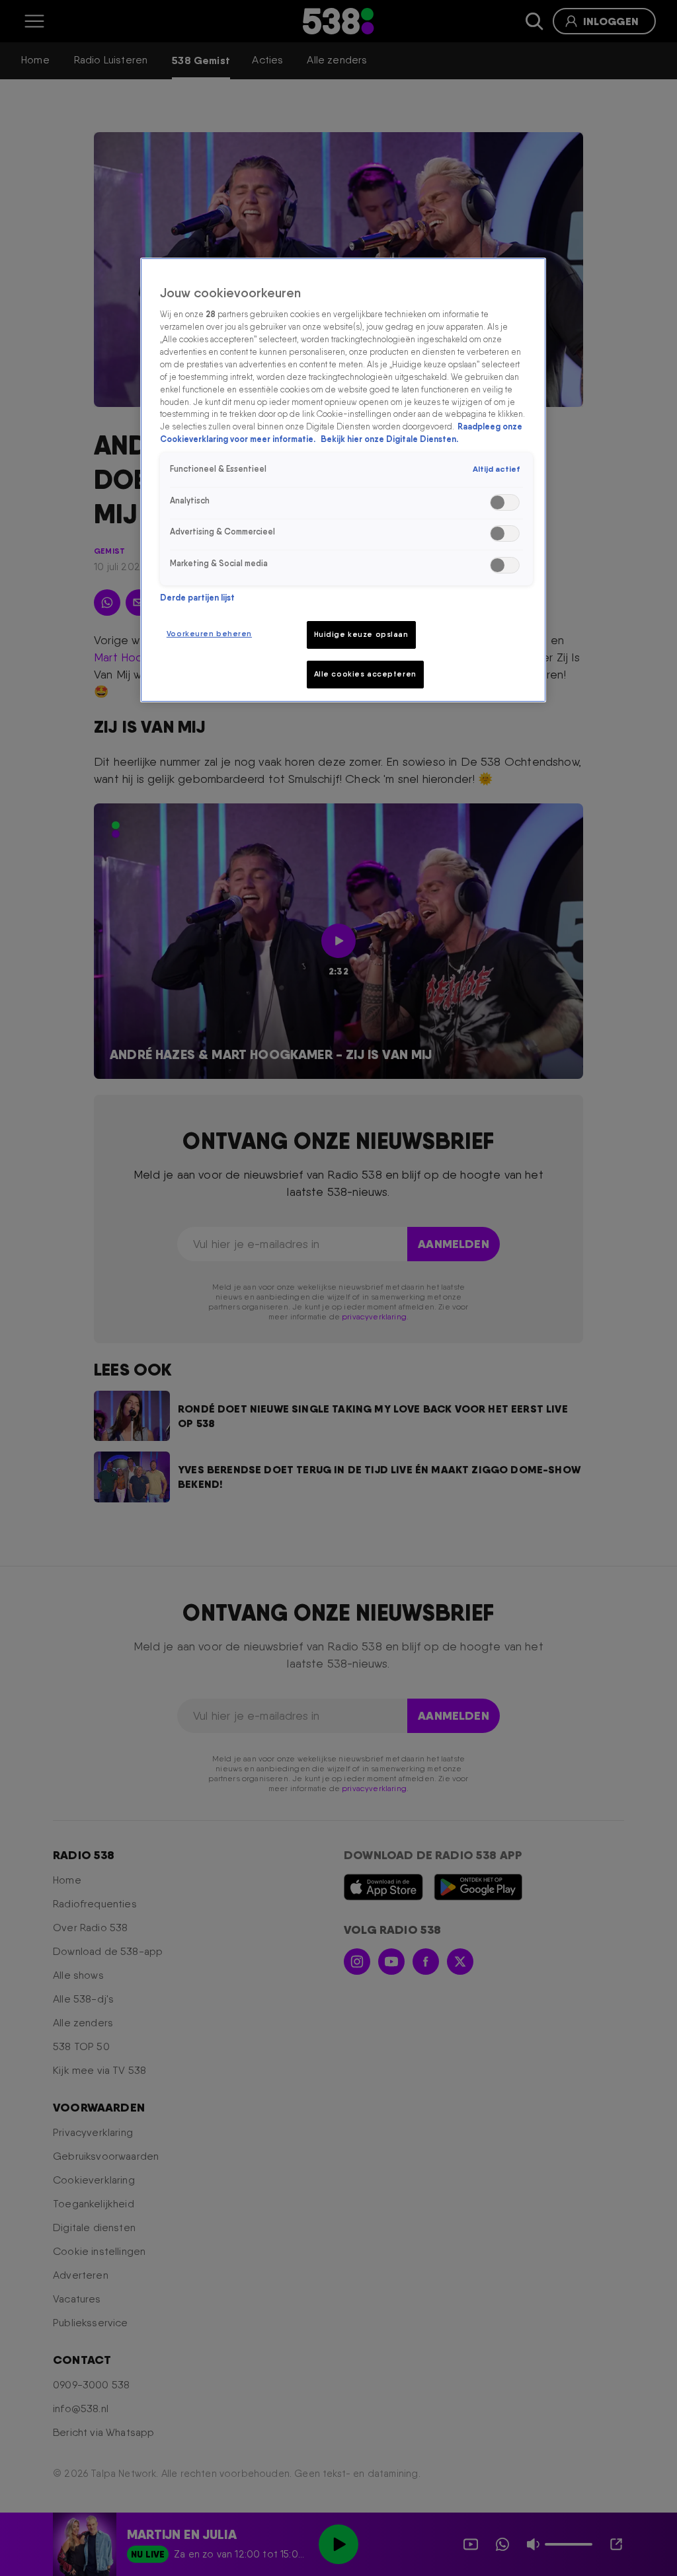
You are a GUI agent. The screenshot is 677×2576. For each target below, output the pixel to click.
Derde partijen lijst (197, 598)
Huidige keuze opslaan (361, 634)
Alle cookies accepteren (365, 674)
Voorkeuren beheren (209, 634)
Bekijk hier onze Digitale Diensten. (389, 439)
